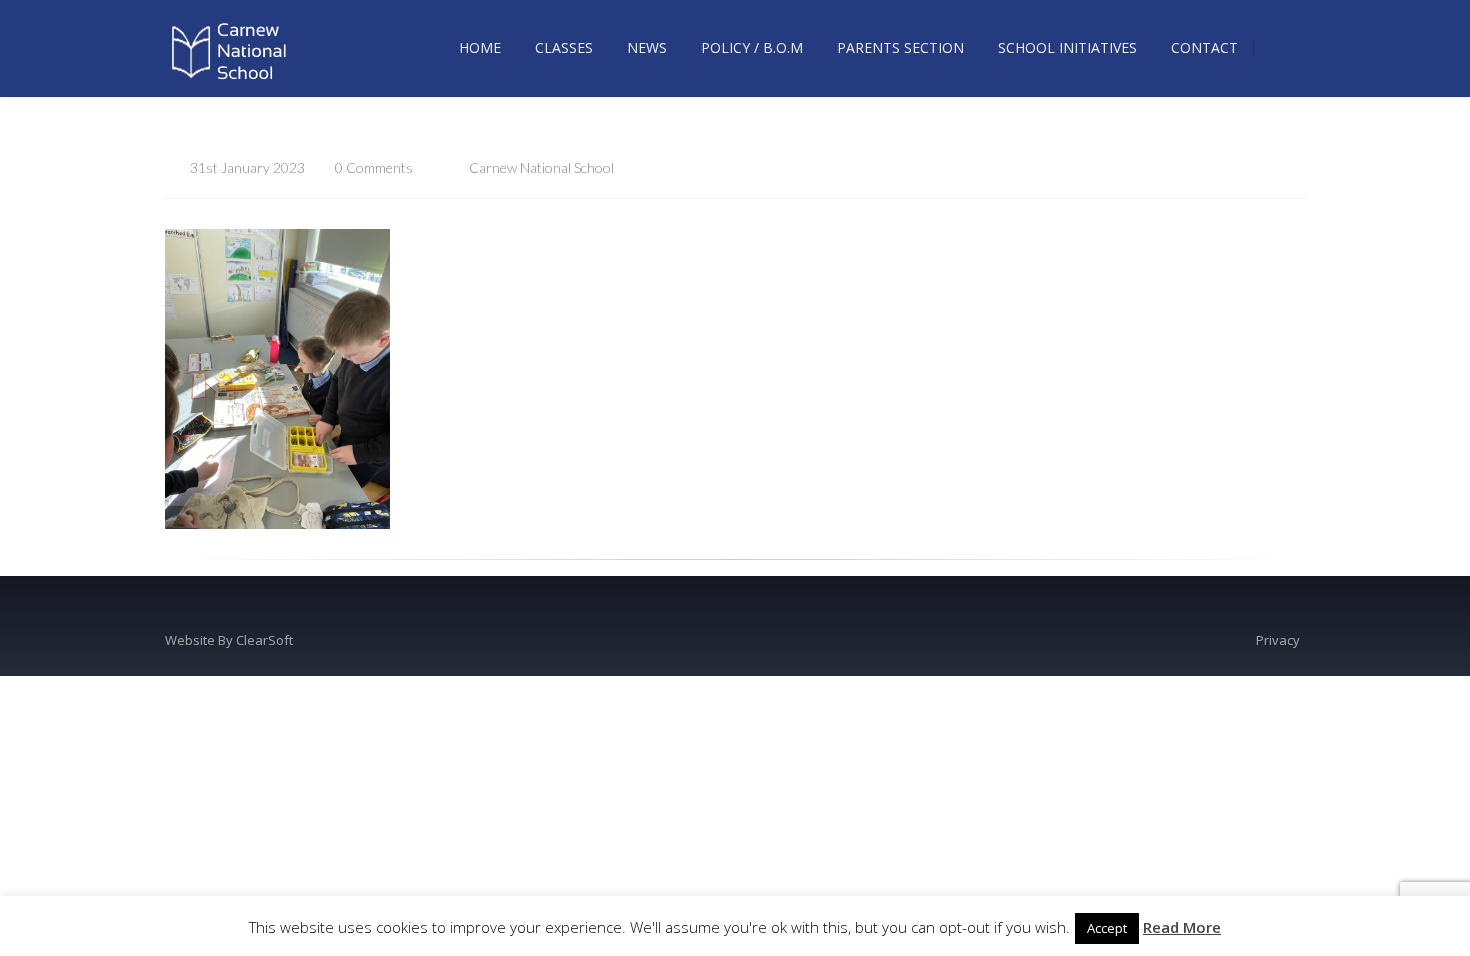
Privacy (1278, 640)
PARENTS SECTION (900, 47)
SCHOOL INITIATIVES (1067, 47)
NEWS (647, 47)
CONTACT (1204, 47)
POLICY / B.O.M (752, 47)
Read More (1182, 927)
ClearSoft (264, 640)
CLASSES (564, 47)
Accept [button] (1107, 928)
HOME (480, 47)
